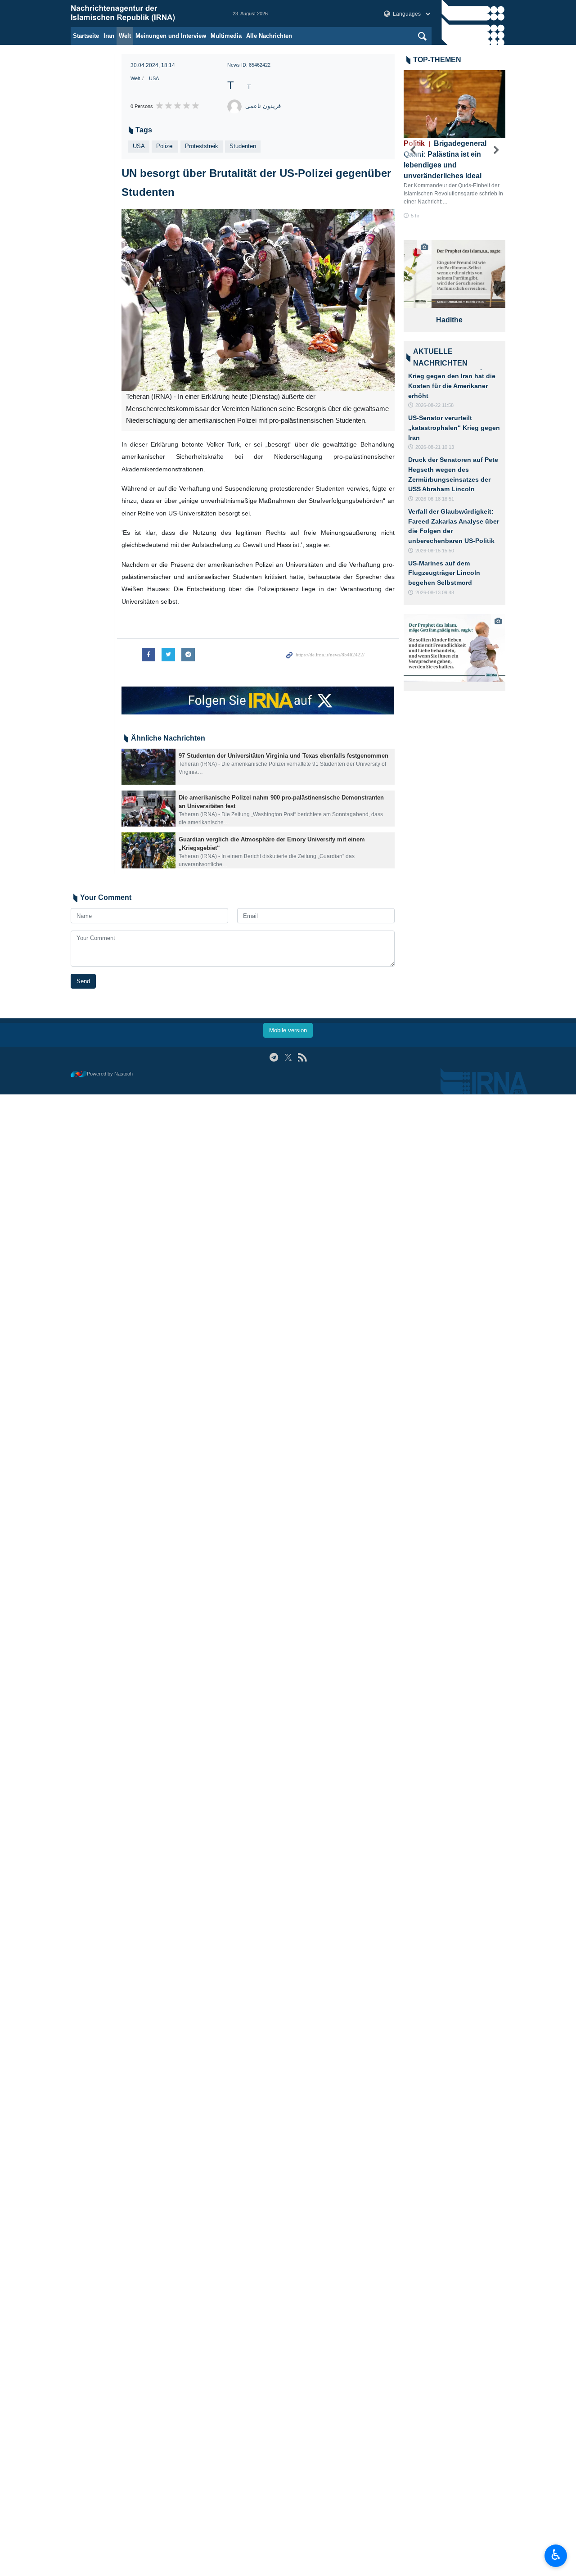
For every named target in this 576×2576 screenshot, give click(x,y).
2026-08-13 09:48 (435, 592)
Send (83, 981)
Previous (413, 150)
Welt (125, 36)
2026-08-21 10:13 (435, 447)
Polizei (165, 146)
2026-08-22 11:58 (434, 405)
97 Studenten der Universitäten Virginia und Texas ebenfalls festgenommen (283, 756)
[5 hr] (455, 104)
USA (154, 78)
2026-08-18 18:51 (435, 499)
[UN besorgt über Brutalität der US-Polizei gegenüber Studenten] (258, 300)
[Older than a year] (148, 767)
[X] (288, 1057)
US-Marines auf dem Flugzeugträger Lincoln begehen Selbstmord (444, 573)
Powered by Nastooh (110, 1074)
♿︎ (556, 2555)
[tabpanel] (455, 286)
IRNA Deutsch (143, 14)
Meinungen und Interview (171, 36)
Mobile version (288, 1030)
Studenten (243, 146)
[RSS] (302, 1057)
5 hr (415, 216)
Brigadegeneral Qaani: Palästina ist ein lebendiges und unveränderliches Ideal (445, 160)
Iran (109, 36)
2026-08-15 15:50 (435, 551)
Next (496, 150)
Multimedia (226, 36)
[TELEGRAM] (274, 1057)
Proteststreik (202, 146)
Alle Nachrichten (269, 36)
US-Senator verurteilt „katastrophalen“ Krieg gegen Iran (454, 427)
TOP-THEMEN (437, 60)
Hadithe (421, 320)
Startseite (86, 36)
